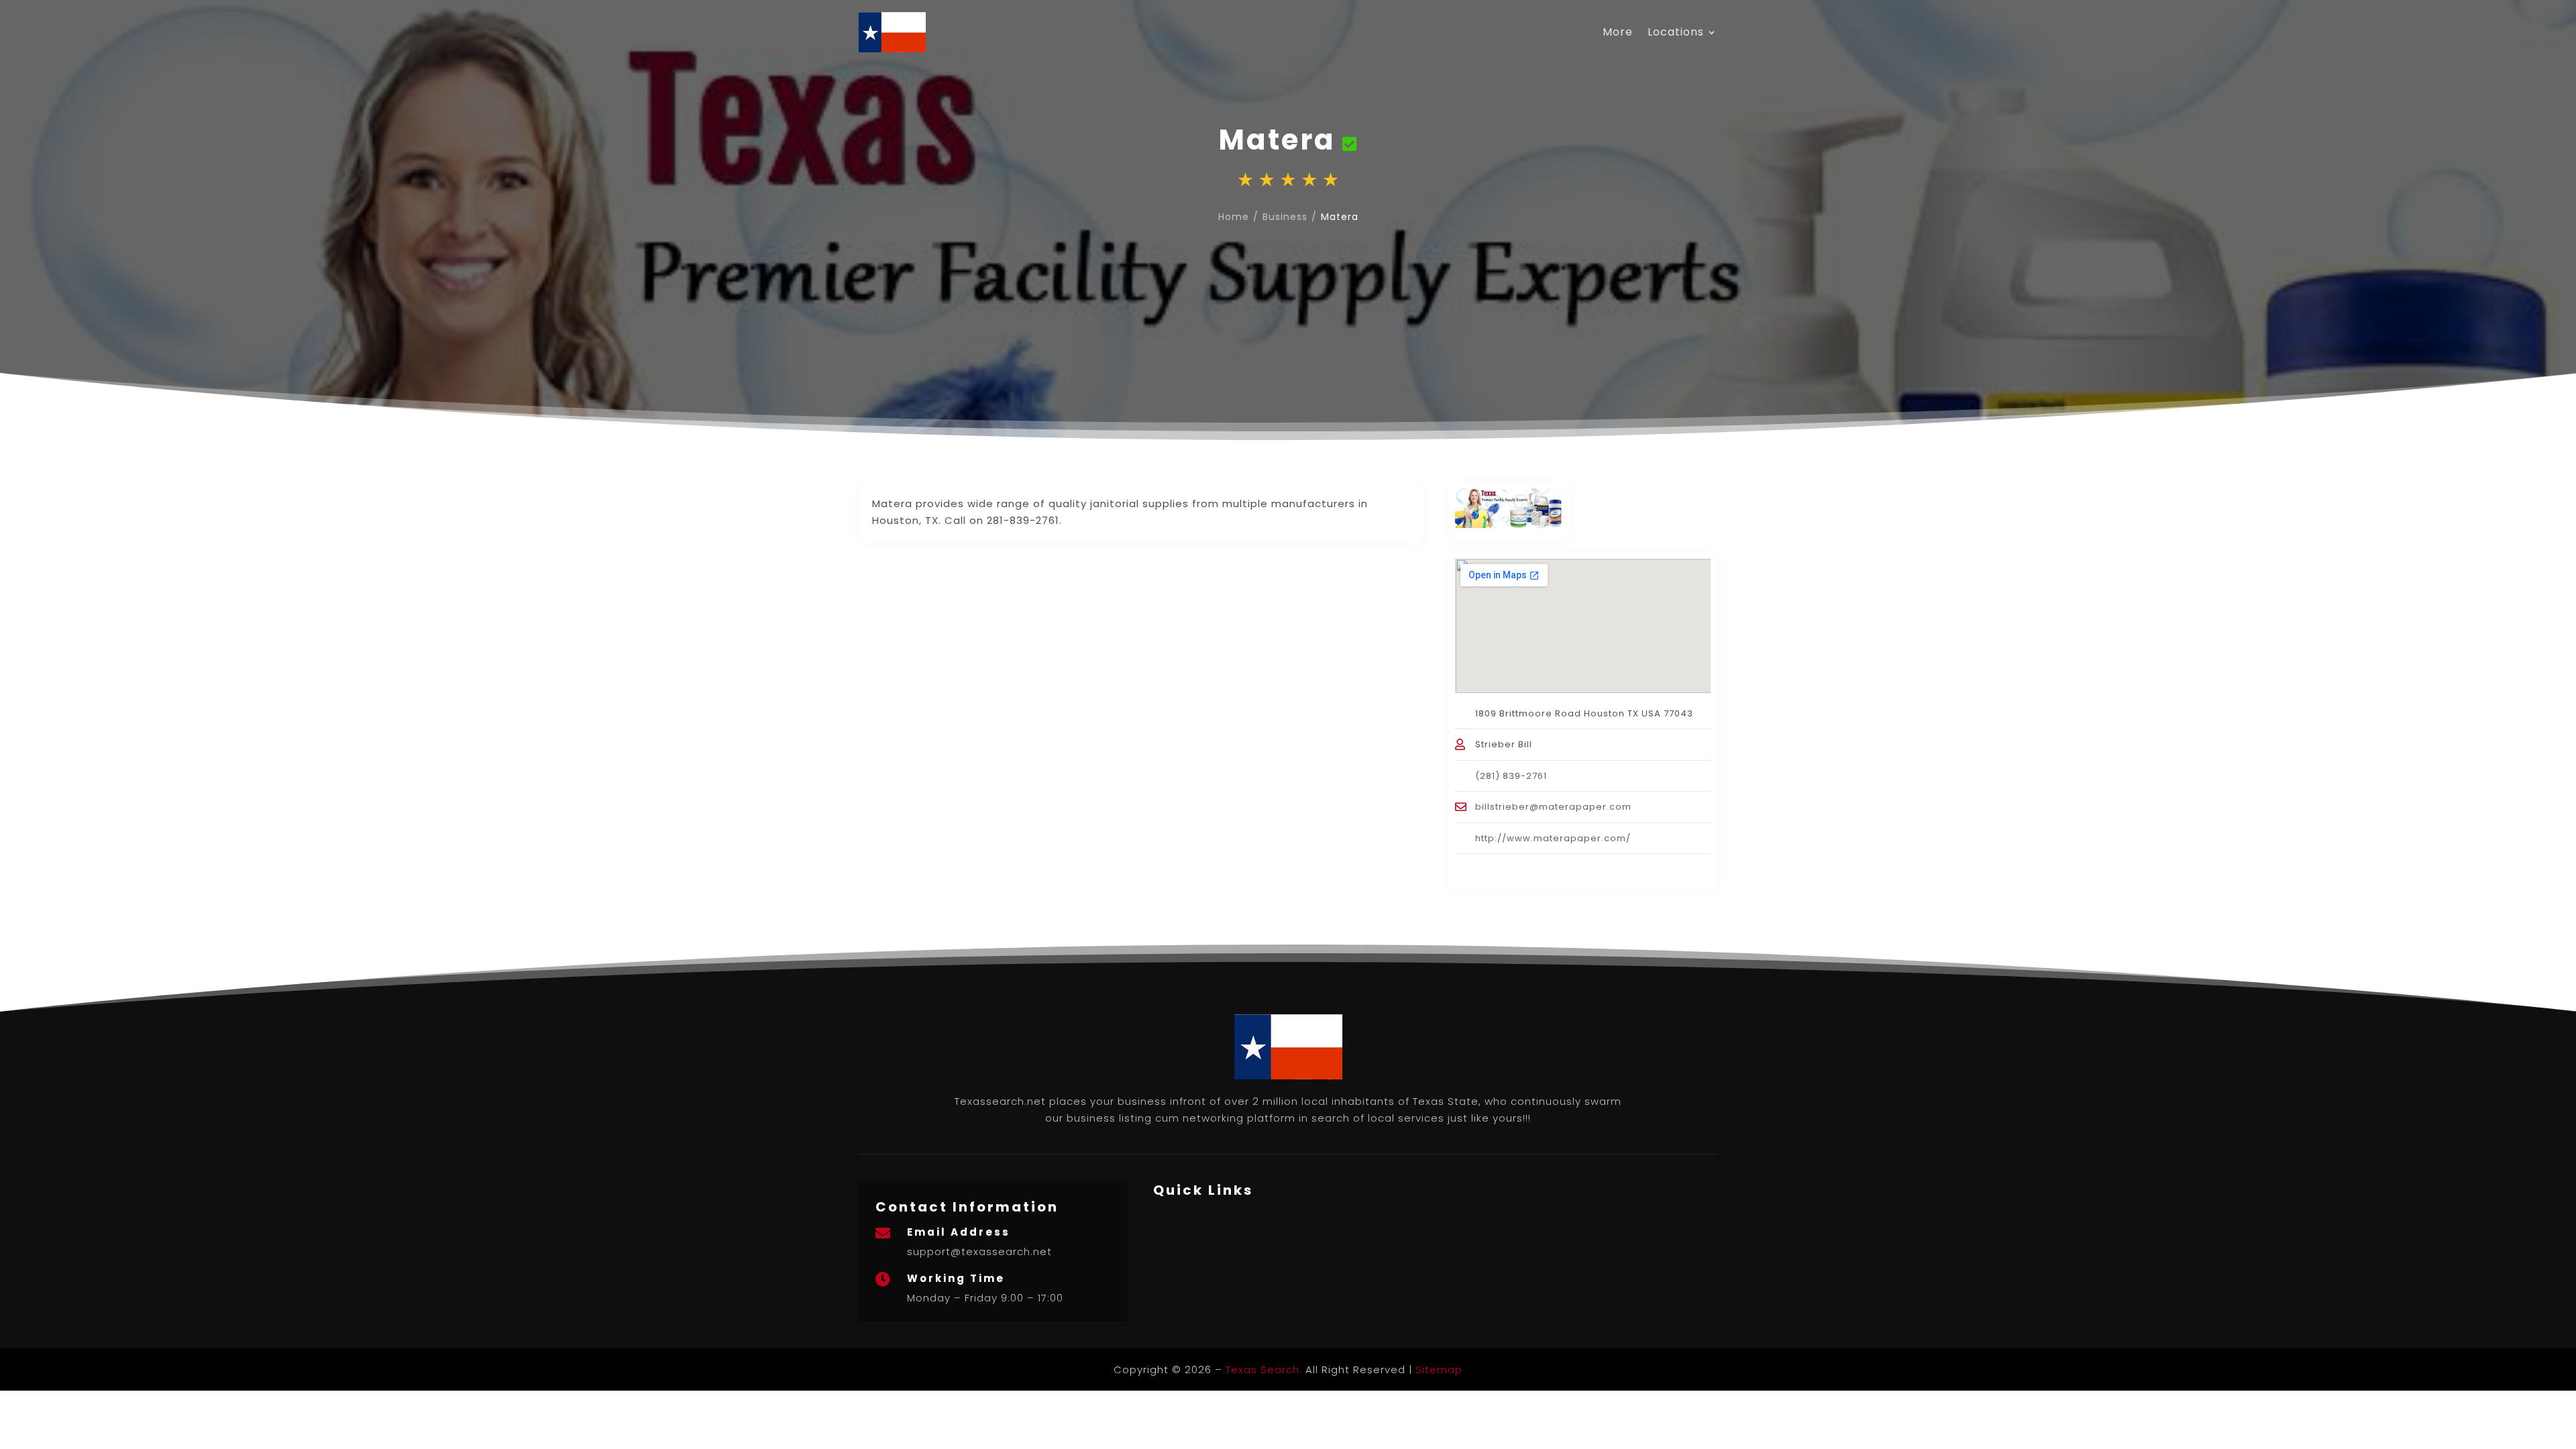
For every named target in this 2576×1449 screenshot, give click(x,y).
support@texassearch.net (979, 1251)
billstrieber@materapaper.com (1553, 807)
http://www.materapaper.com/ (1553, 838)
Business (1285, 217)
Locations (1676, 32)
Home (1234, 217)
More (1618, 32)
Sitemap (1439, 1370)
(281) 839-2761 (1511, 776)
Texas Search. (1264, 1370)
